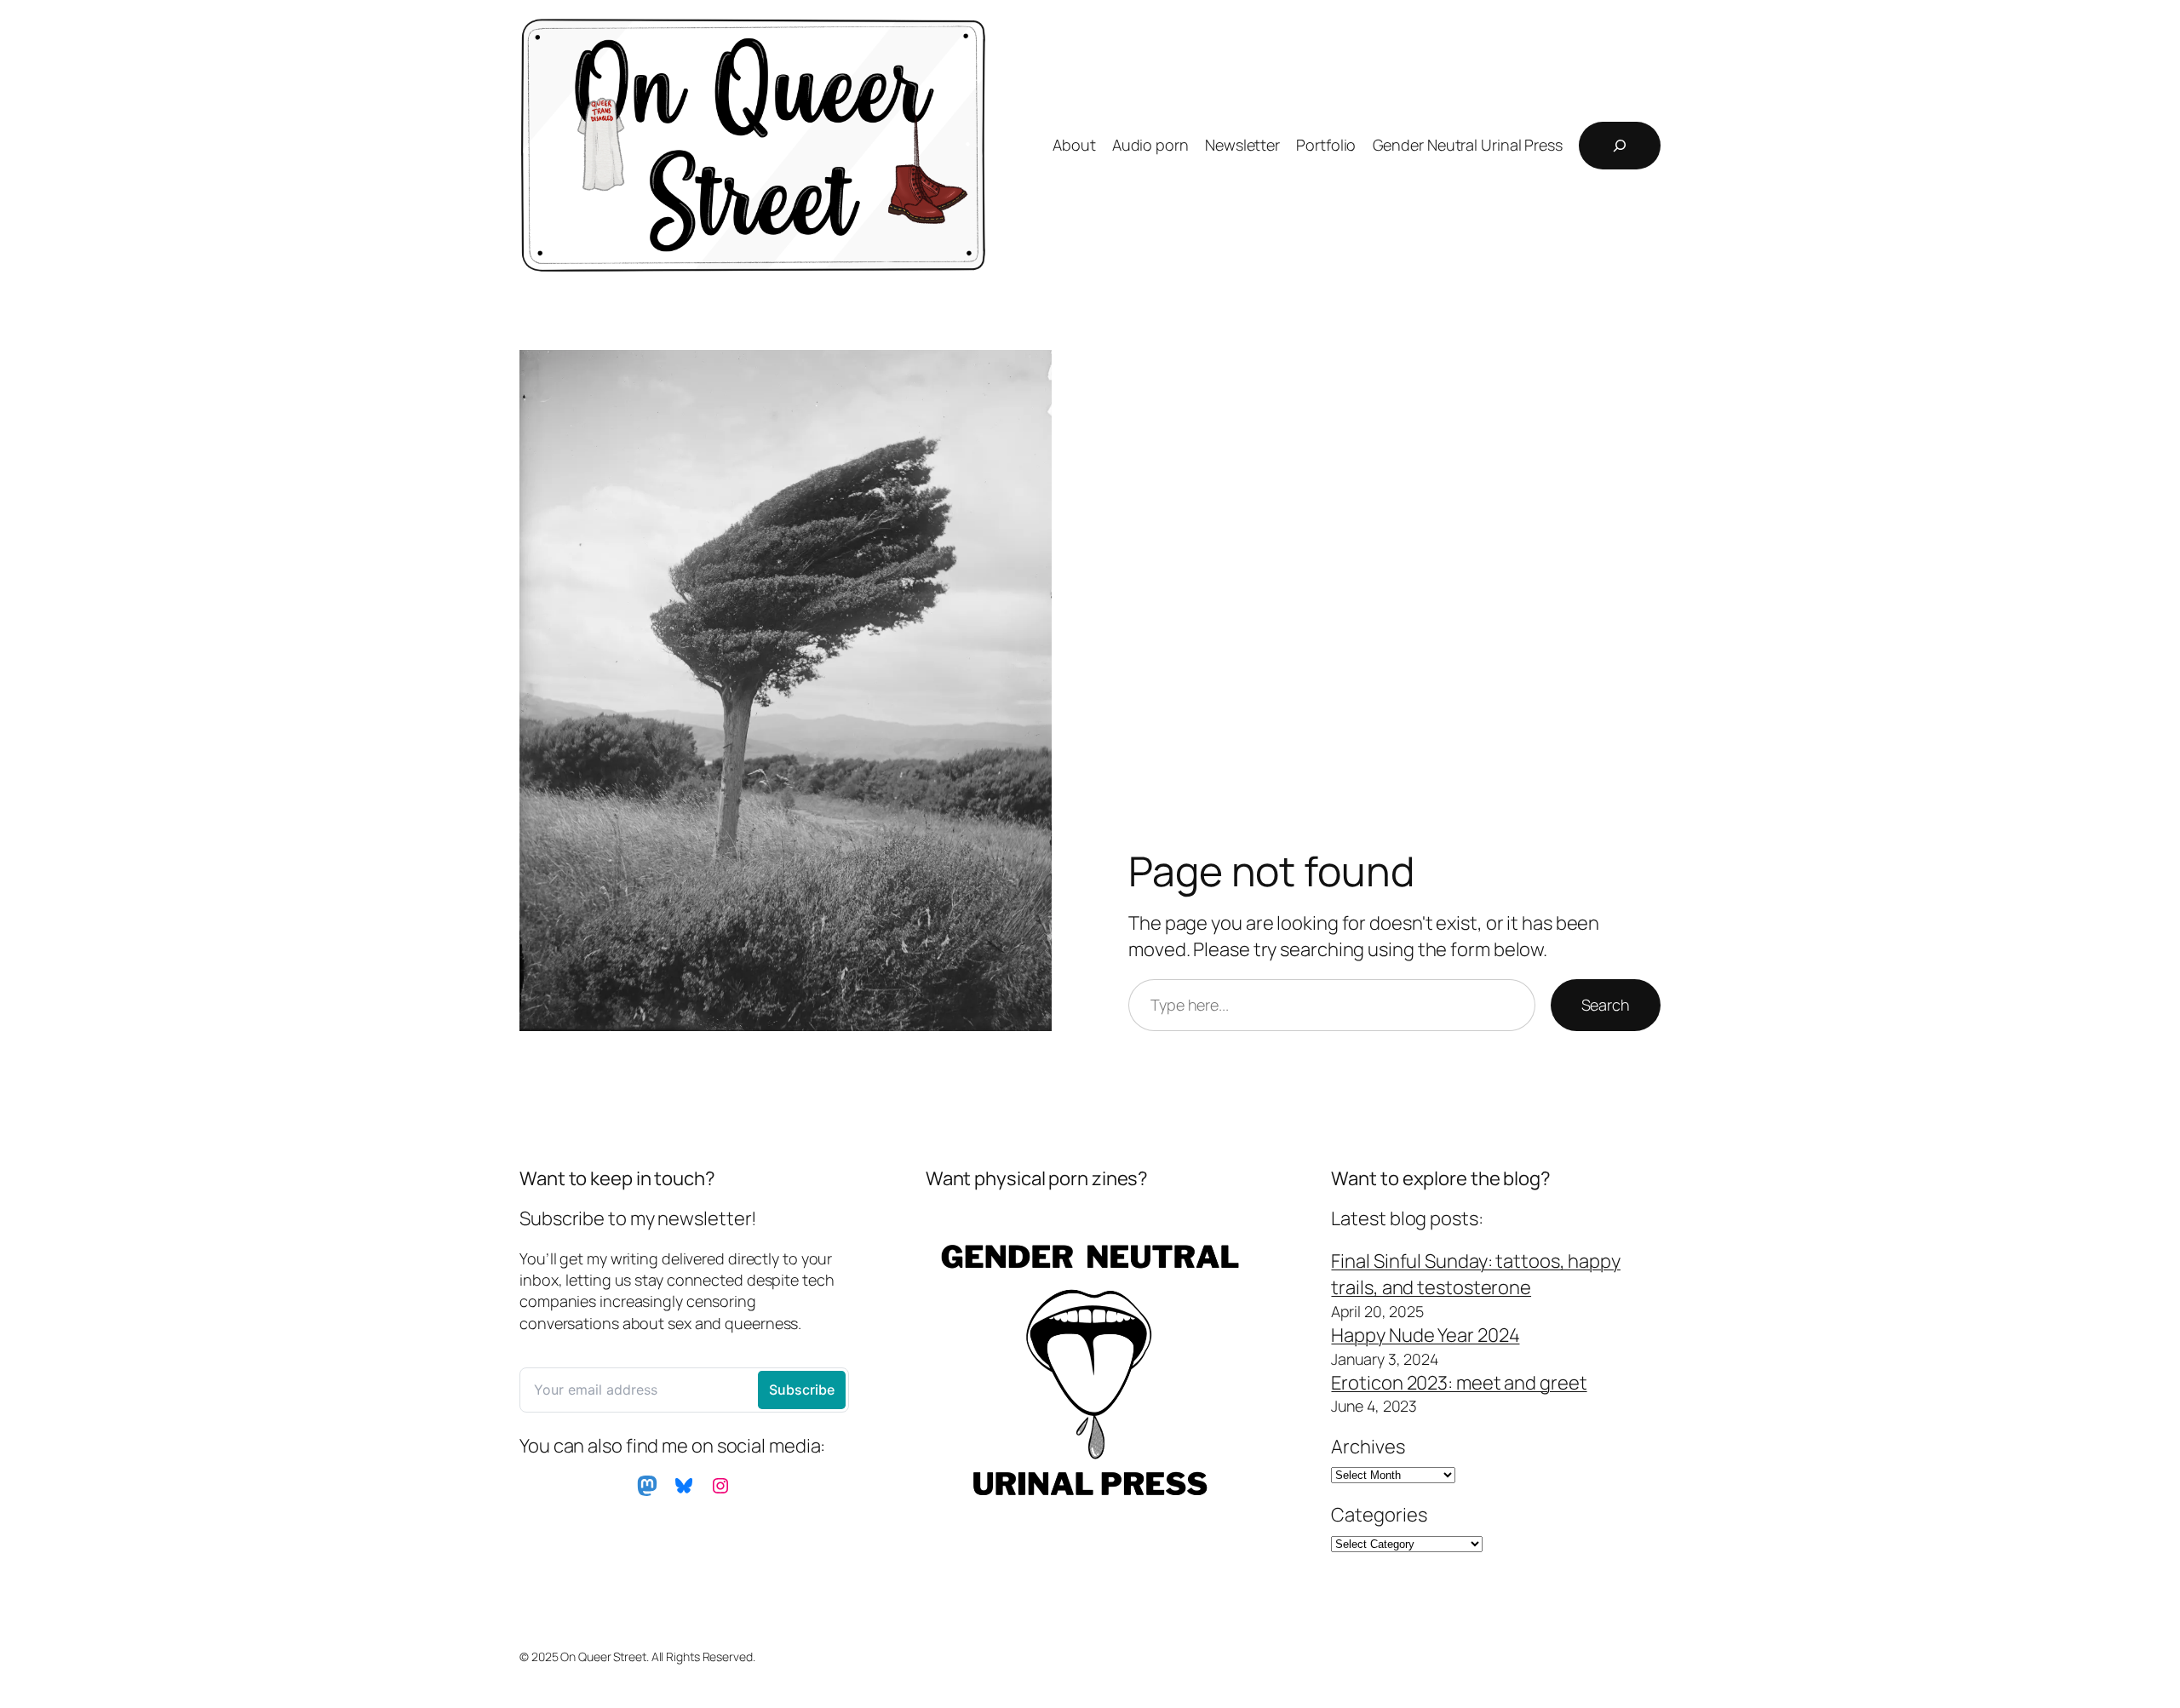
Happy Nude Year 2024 (1425, 1335)
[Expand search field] (1620, 146)
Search (1606, 1005)
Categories (1379, 1515)
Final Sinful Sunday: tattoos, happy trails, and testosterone (1476, 1274)
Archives (1368, 1447)
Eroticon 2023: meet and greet (1459, 1383)
